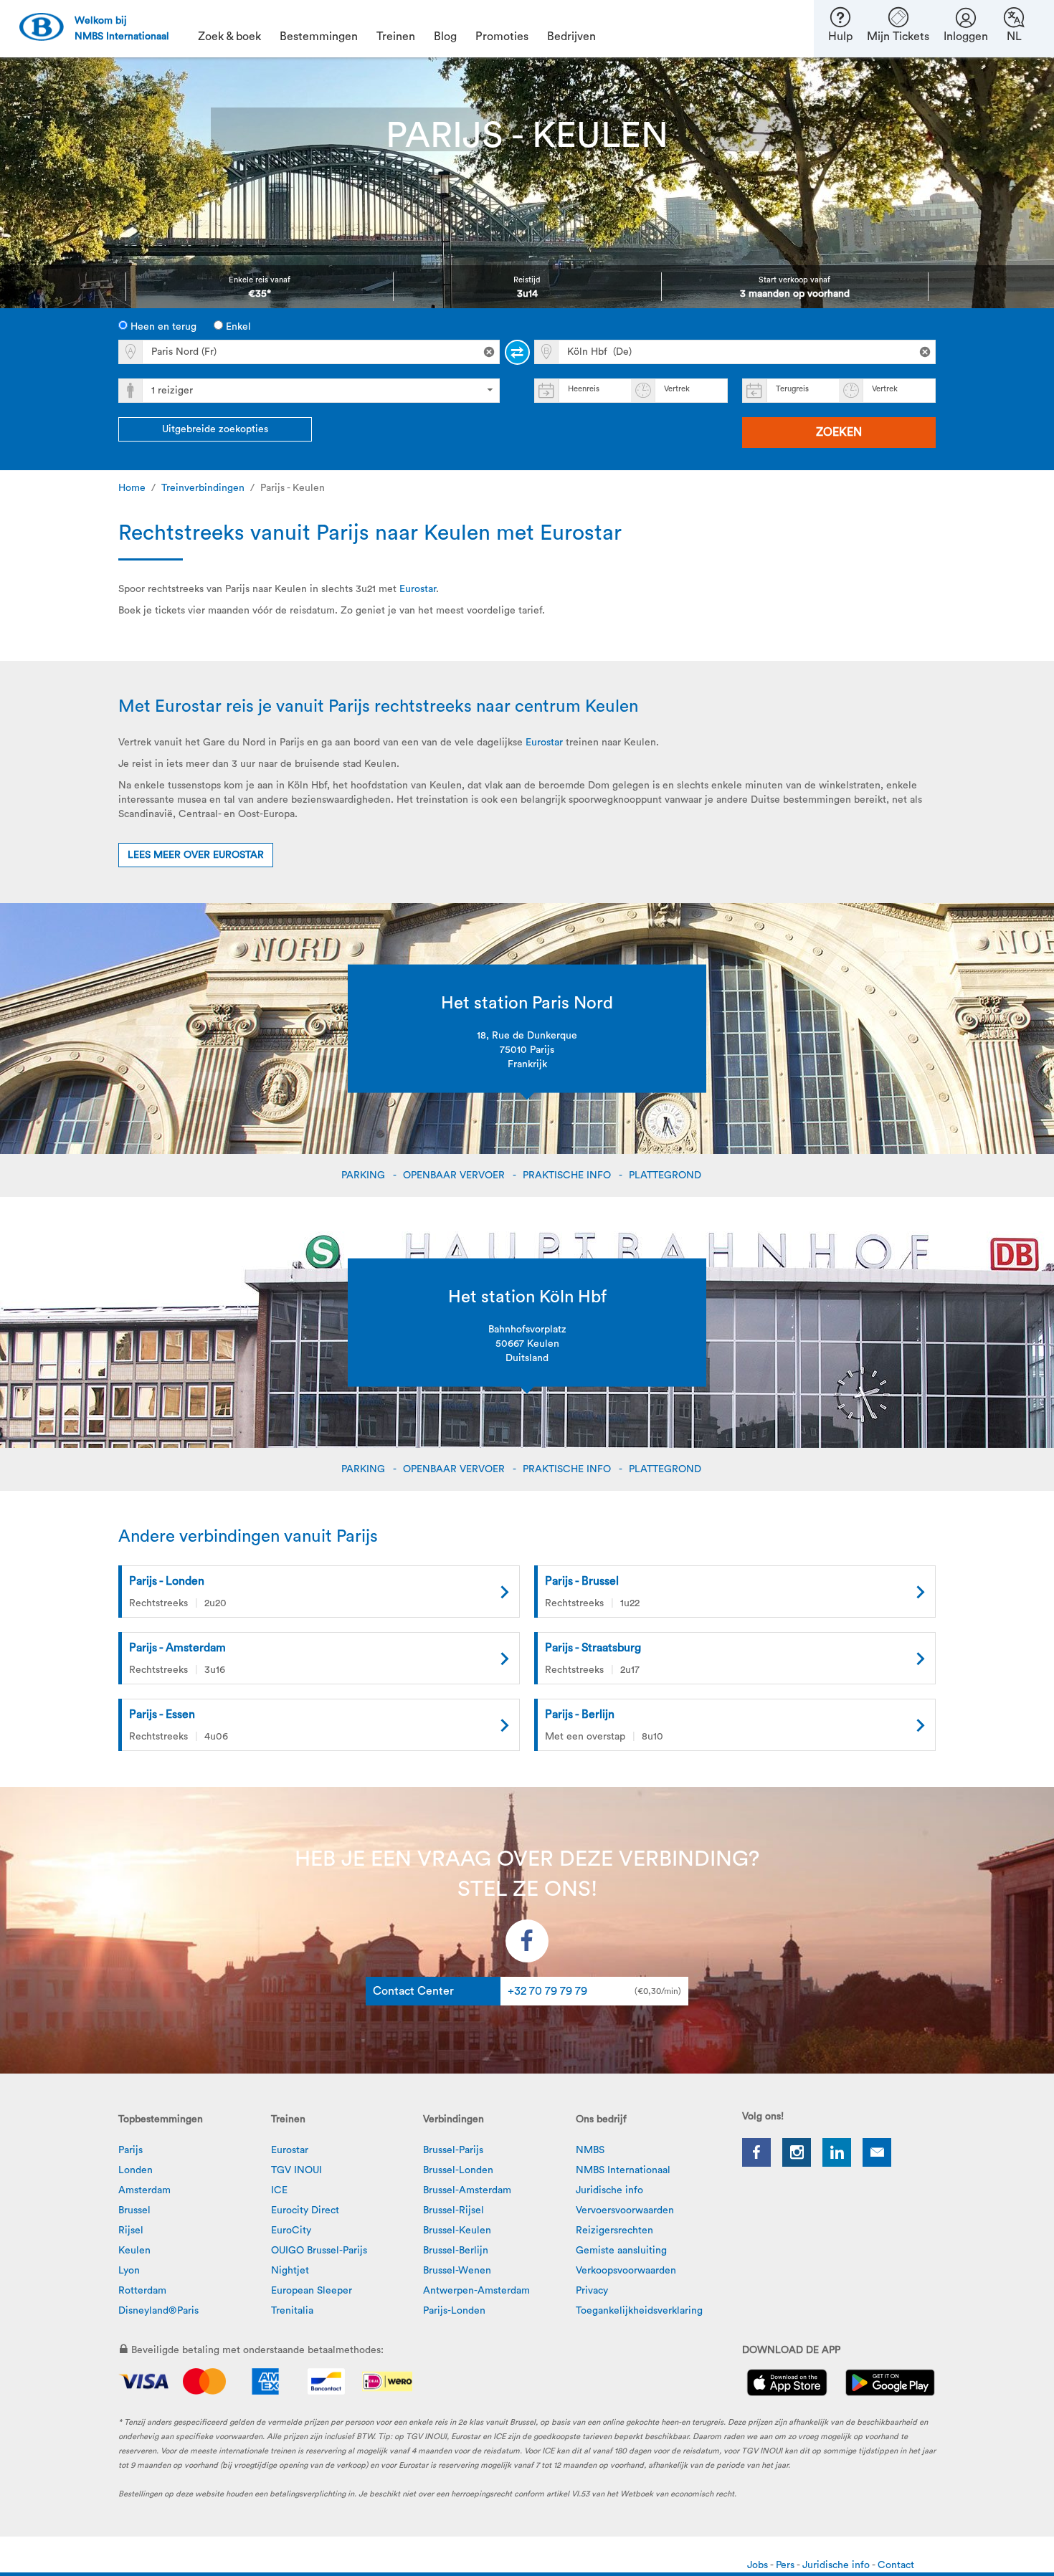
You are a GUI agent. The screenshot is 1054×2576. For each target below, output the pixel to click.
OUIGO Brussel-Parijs (319, 2251)
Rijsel (131, 2231)
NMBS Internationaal (623, 2170)
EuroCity (291, 2231)
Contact (896, 2565)
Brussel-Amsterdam (467, 2190)
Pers (786, 2565)
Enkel (237, 327)
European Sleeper (312, 2291)
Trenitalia (292, 2311)
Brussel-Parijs (453, 2150)
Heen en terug (162, 327)
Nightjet (290, 2271)
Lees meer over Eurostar (196, 855)
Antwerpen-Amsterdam (476, 2291)
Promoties (502, 37)
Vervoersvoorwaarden (625, 2210)
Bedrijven (571, 37)
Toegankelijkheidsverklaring (639, 2311)
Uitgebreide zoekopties (215, 429)
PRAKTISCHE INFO (568, 1175)
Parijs (130, 2150)
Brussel (134, 2210)
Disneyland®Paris (158, 2311)
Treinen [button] (396, 37)
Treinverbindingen (203, 488)
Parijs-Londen (454, 2311)
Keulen (134, 2251)
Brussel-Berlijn (456, 2251)
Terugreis (792, 389)
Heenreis (584, 389)
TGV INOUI (296, 2170)
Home (132, 488)
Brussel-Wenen (457, 2271)
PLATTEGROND (666, 1175)
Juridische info (609, 2190)
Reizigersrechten (614, 2231)
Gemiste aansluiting (621, 2251)
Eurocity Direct (305, 2210)
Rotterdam (142, 2291)
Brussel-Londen (458, 2170)
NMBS (590, 2150)
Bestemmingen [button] (319, 37)
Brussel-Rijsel (454, 2210)
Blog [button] (445, 37)
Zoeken (839, 432)
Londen (136, 2170)
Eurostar (418, 589)
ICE (279, 2190)
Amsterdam (144, 2190)
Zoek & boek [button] (229, 37)
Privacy (592, 2291)
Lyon (129, 2271)
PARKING (365, 1175)
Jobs (759, 2565)
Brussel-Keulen (457, 2231)
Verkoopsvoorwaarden (626, 2271)
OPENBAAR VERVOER (455, 1175)
